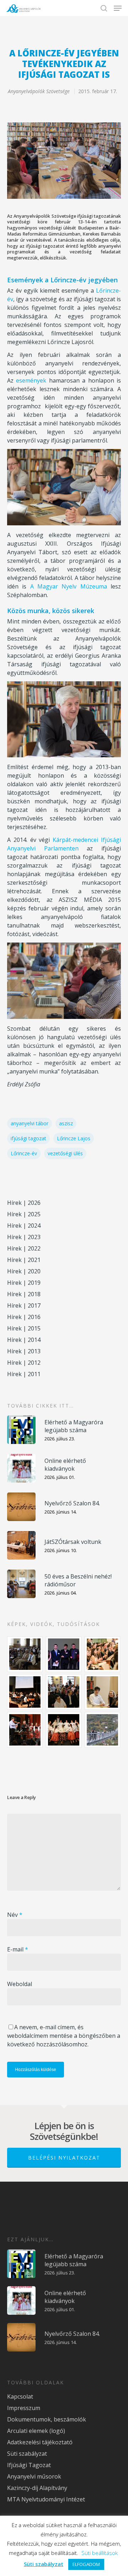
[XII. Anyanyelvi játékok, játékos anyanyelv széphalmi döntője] (25, 1692)
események (31, 380)
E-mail (18, 1949)
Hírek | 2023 (24, 1237)
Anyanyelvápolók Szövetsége (39, 91)
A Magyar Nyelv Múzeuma (69, 586)
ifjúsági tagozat (28, 1138)
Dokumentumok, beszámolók (47, 2419)
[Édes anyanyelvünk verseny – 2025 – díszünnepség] (64, 1730)
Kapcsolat (20, 2396)
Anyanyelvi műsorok (34, 2476)
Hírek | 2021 (24, 1260)
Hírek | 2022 (24, 1248)
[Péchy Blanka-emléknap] (103, 1692)
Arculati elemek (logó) (36, 2431)
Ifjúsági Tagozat (29, 2465)
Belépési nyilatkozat (64, 2158)
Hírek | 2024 (24, 1226)
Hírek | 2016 (24, 1317)
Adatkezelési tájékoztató (40, 2442)
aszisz (66, 1123)
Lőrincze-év (24, 1153)
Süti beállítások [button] (100, 2553)
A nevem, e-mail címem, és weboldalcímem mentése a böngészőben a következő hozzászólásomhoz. (64, 2036)
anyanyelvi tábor (30, 1123)
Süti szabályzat (27, 2454)
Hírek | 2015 (24, 1328)
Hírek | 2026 (24, 1203)
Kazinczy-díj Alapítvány (37, 2488)
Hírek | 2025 (24, 1214)
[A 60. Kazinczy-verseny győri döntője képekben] (103, 1654)
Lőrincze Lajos (74, 1138)
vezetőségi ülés (65, 1153)
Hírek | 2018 (24, 1294)
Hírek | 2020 (24, 1271)
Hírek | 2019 (24, 1283)
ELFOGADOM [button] (86, 2564)
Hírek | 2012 (24, 1363)
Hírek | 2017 (24, 1305)
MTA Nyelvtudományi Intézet (46, 2499)
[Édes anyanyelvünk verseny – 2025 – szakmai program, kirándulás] (103, 1730)
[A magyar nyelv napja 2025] (25, 1730)
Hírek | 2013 (24, 1351)
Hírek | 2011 (24, 1374)
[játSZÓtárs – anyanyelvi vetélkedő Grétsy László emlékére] (25, 1654)
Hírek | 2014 (24, 1340)
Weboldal (20, 1984)
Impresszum (24, 2408)
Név (15, 1915)
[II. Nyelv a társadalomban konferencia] (64, 1654)
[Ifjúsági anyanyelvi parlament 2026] (64, 1692)
